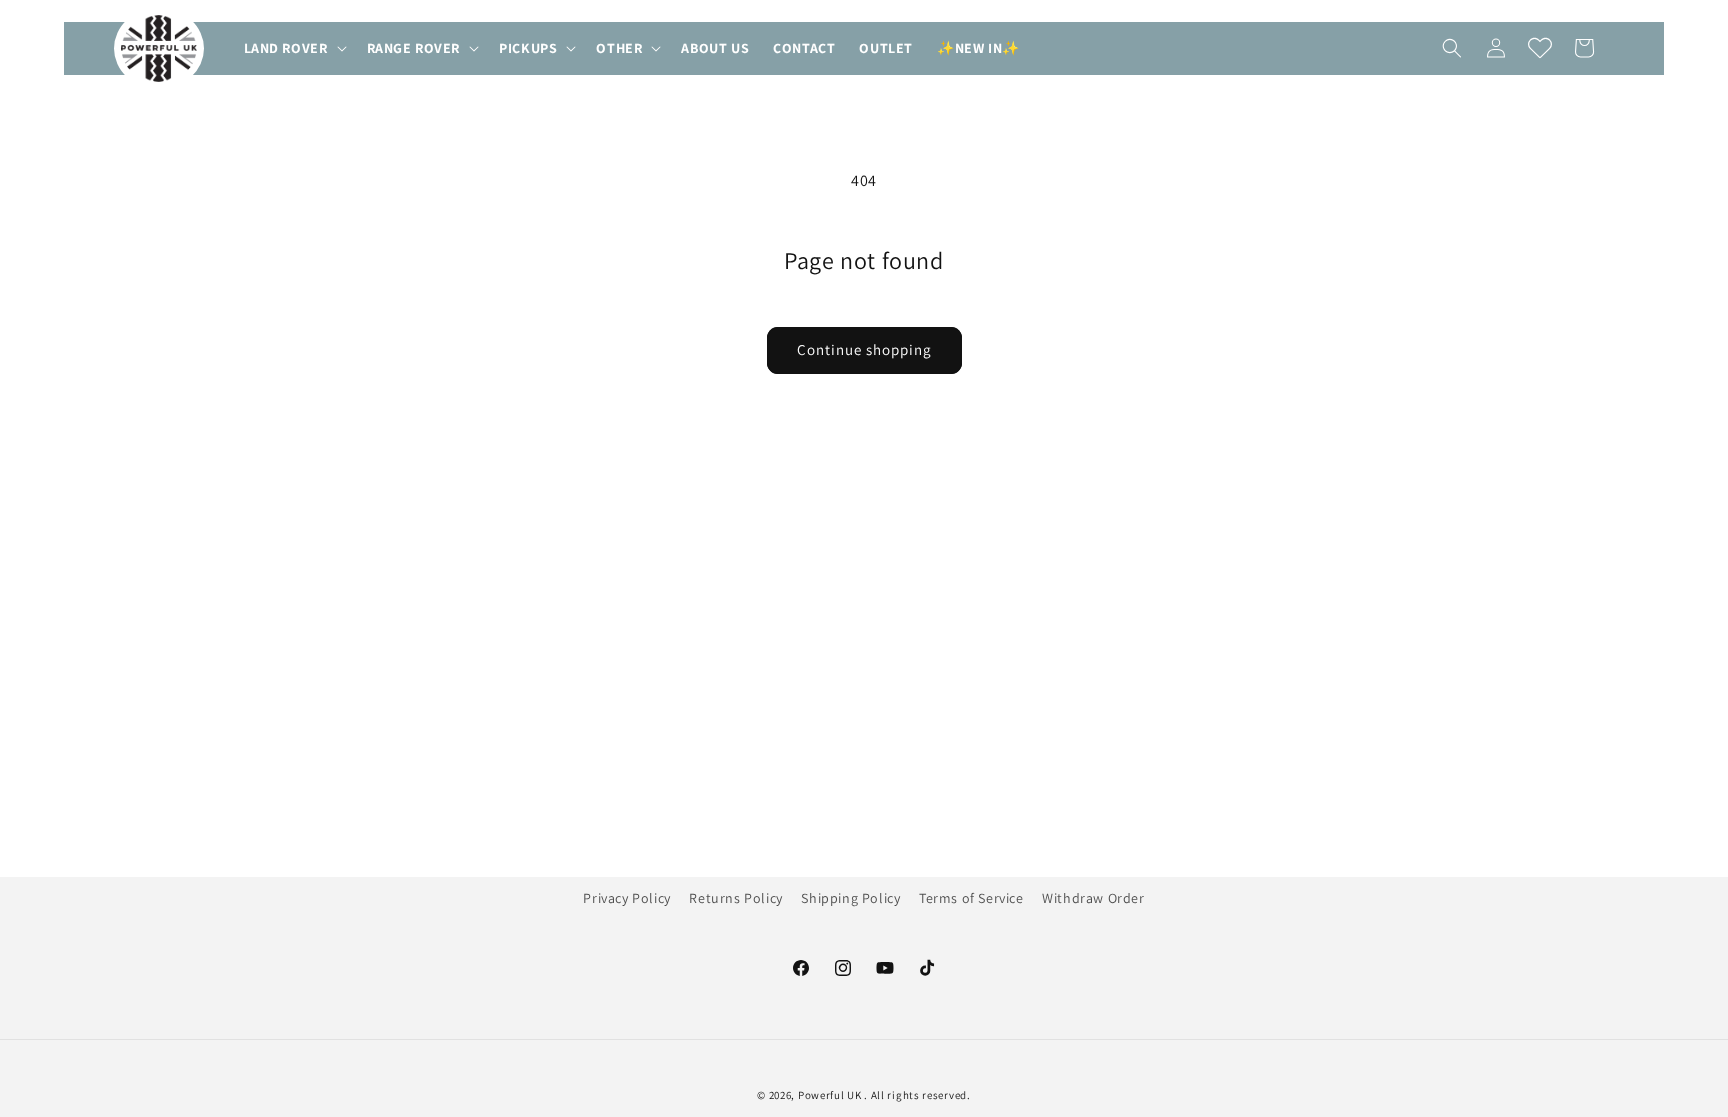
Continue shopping (864, 349)
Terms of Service (971, 898)
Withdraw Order (1093, 898)
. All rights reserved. (917, 1095)
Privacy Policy (626, 898)
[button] (293, 48)
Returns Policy (735, 898)
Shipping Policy (850, 898)
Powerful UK (831, 1095)
